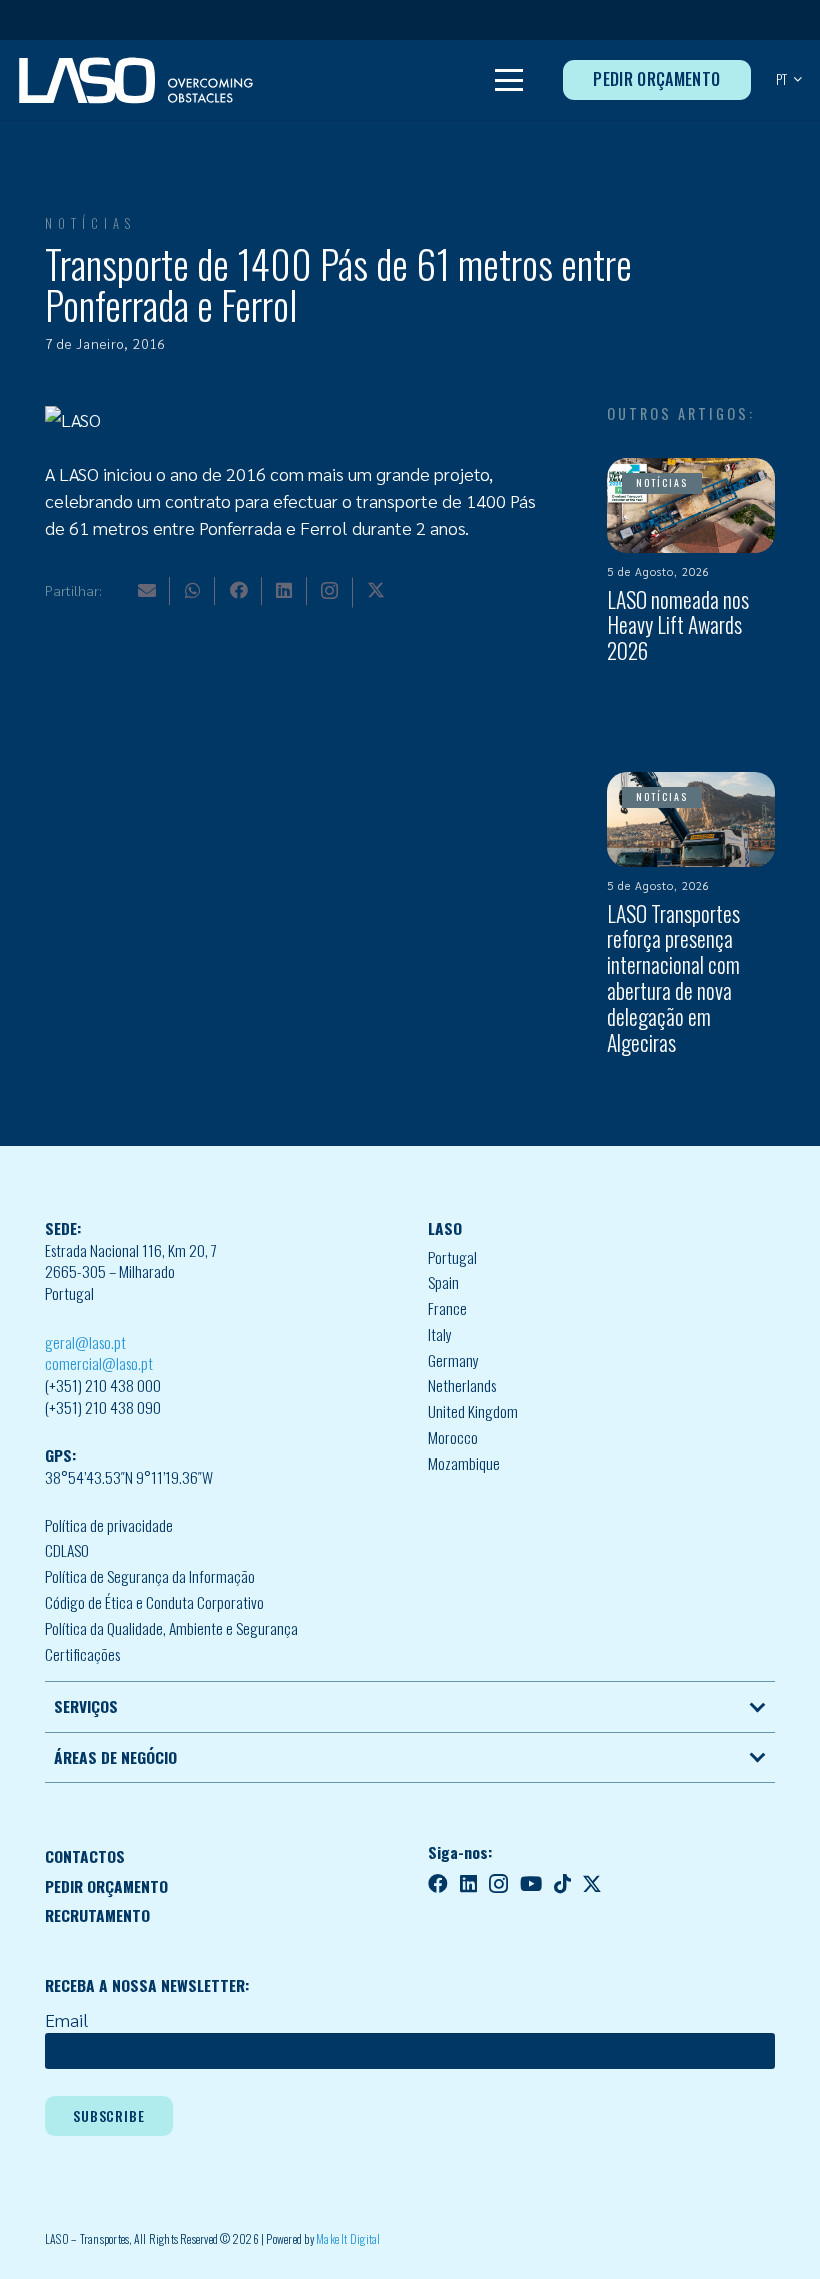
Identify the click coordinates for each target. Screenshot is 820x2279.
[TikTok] (562, 1884)
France (447, 1308)
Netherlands (462, 1385)
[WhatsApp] (193, 590)
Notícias (90, 223)
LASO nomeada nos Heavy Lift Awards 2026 (678, 625)
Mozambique (464, 1463)
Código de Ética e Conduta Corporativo (154, 1602)
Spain (443, 1282)
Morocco (453, 1437)
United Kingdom (473, 1411)
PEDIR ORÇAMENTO (106, 1886)
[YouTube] (531, 1884)
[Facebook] (239, 590)
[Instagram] (329, 591)
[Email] (147, 590)
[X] (376, 590)
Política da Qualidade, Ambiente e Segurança (171, 1628)
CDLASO (67, 1550)
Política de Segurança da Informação (150, 1576)
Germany (453, 1360)
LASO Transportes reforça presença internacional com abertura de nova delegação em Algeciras (673, 978)
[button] (509, 80)
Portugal (452, 1257)
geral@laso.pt (85, 1342)
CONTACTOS (85, 1856)
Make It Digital (348, 2238)
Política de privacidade (109, 1525)
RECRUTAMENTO (97, 1915)
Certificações (82, 1654)
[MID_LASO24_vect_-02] (136, 80)
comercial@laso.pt (99, 1363)
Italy (440, 1334)
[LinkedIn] (284, 590)
